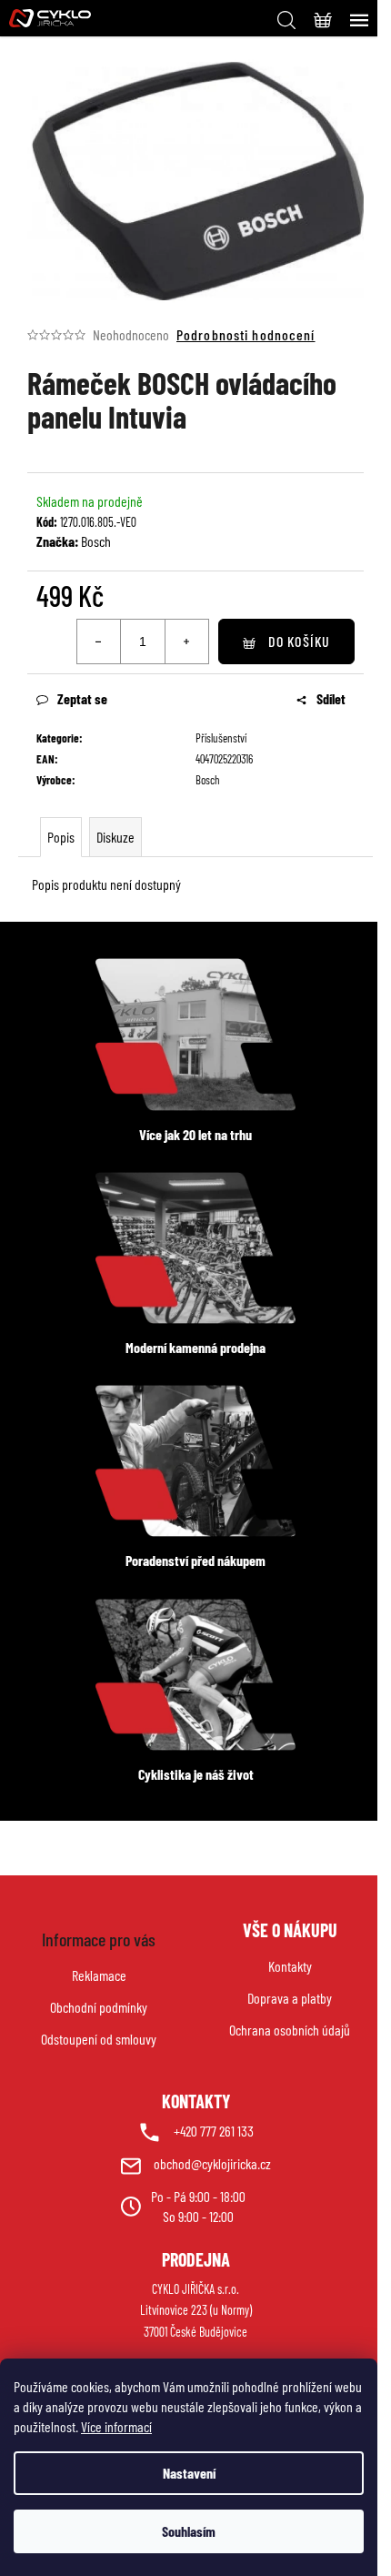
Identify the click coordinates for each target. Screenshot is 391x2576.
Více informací (116, 2426)
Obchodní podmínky (99, 2007)
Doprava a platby (290, 1998)
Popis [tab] (61, 837)
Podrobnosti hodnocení (246, 334)
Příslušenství (221, 738)
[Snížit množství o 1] (99, 641)
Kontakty (290, 1966)
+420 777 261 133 (214, 2131)
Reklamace (99, 1975)
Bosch (96, 541)
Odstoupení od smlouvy (99, 2039)
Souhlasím (189, 2531)
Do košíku (299, 641)
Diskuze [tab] (115, 837)
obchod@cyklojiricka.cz (212, 2163)
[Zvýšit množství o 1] (186, 641)
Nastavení (189, 2473)
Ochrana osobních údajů (290, 2030)
